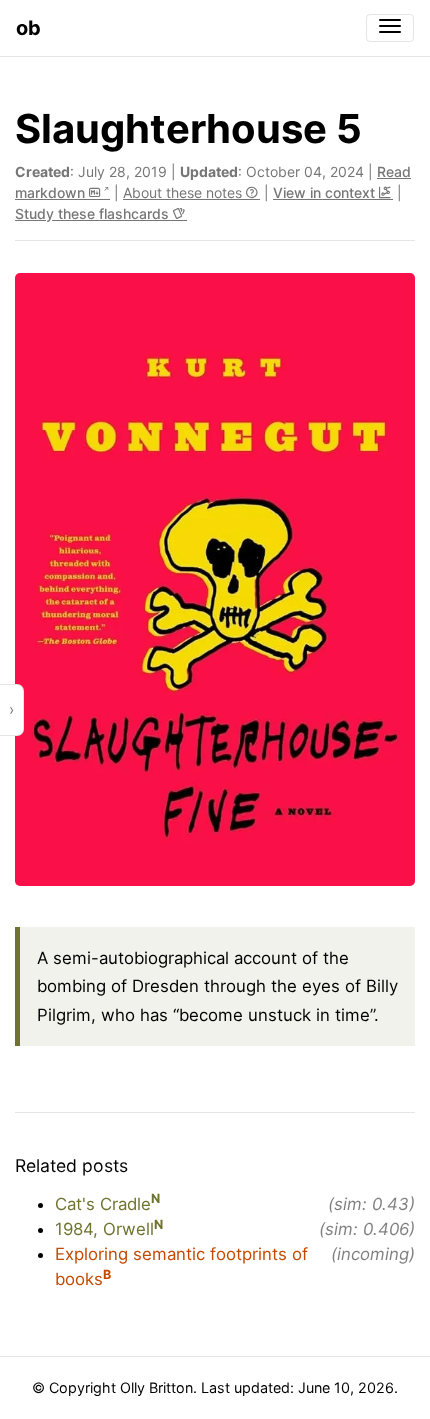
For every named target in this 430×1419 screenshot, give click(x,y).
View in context (326, 192)
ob (28, 28)
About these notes (184, 192)
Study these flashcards (94, 213)
